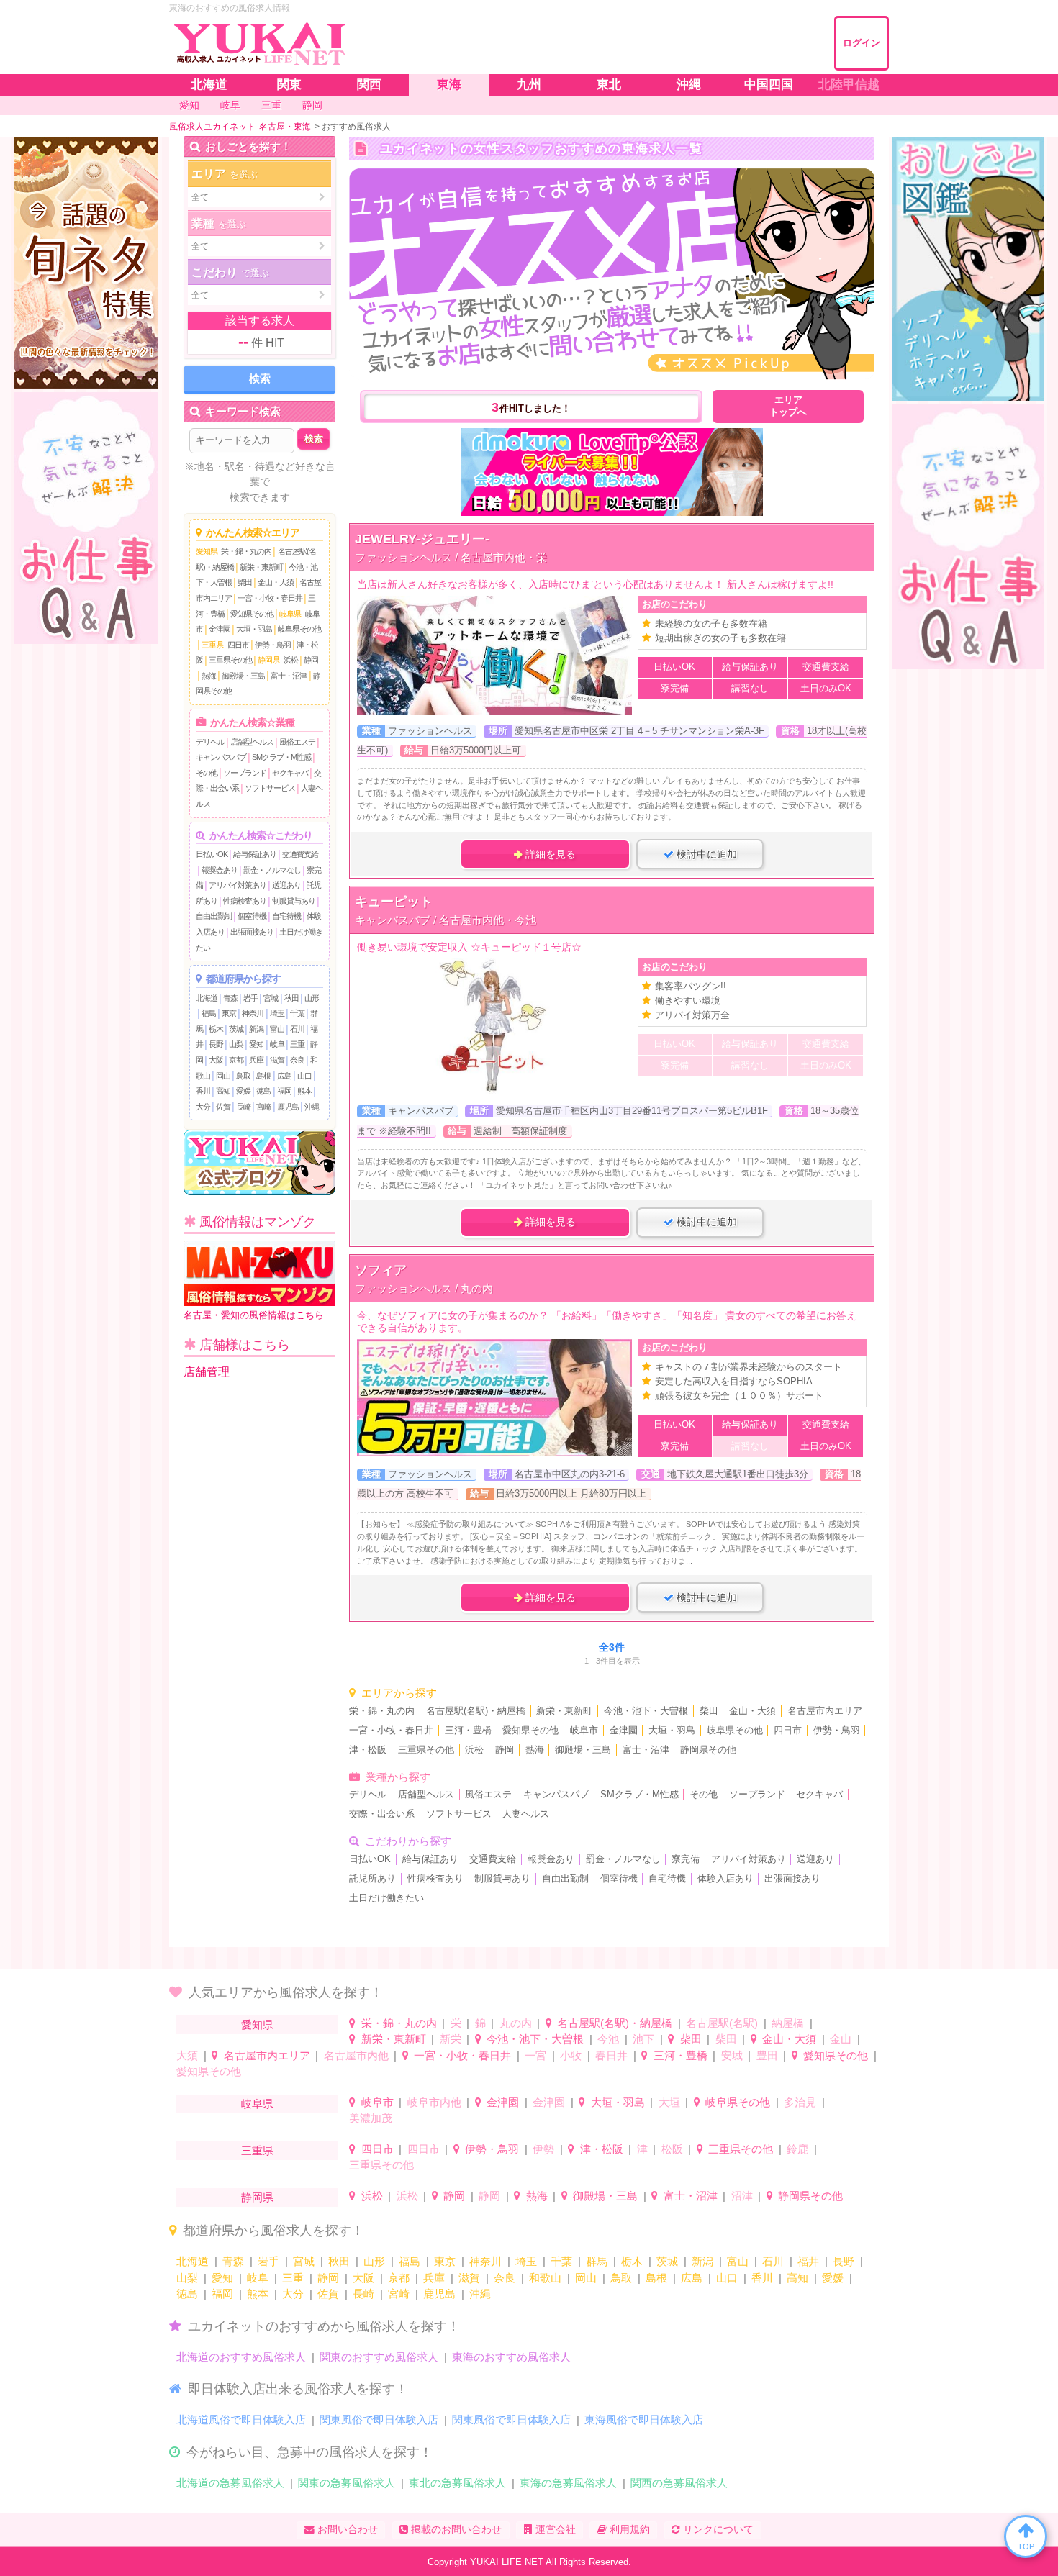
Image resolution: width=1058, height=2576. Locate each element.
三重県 (212, 645)
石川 (297, 1029)
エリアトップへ (788, 406)
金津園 (220, 629)
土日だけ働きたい (386, 1898)
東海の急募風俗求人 (568, 2483)
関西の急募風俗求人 (679, 2483)
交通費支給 (300, 854)
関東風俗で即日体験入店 (379, 2419)
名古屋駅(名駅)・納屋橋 (476, 1711)
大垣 (669, 2102)
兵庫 (256, 1060)
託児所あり (372, 1879)
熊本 (304, 1091)
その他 (207, 773)
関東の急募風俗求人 (347, 2483)
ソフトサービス (270, 788)
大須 (187, 2055)
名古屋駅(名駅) (722, 2023)
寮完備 (686, 1859)
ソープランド (245, 773)
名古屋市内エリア (825, 1711)
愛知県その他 (252, 614)
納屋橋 (788, 2023)
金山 (841, 2039)
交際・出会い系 (382, 1814)
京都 (236, 1060)
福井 (808, 2261)
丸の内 (516, 2023)
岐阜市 (584, 1731)
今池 (608, 2039)
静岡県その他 (708, 1750)
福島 (209, 1013)
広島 (284, 1076)
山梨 (236, 1044)
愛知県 (207, 551)
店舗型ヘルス (252, 742)
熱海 (209, 676)
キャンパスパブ (221, 757)
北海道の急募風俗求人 (230, 2483)
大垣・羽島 (254, 629)
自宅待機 (286, 916)
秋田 (291, 998)
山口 (304, 1076)
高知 (223, 1091)
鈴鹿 (797, 2149)
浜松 (291, 660)
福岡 (284, 1091)
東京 (229, 1013)
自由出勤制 (214, 916)
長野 (216, 1044)
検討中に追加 (705, 854)
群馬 (597, 2261)
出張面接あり (252, 932)
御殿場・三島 (243, 676)
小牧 (571, 2055)
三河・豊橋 (468, 1731)
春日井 (611, 2055)
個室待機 (252, 916)
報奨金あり (220, 870)
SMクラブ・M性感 (281, 757)
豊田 (767, 2055)
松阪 (672, 2149)
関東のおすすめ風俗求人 (379, 2357)
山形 (312, 998)
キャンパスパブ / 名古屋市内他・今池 (446, 920)
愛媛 (243, 1091)
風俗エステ (297, 742)
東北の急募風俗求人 (457, 2483)
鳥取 (243, 1076)
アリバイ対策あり (238, 885)
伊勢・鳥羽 (273, 645)
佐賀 (223, 1107)
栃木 (216, 1029)
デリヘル (210, 742)
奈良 (297, 1060)
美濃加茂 (371, 2118)
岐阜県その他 (299, 629)
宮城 (271, 998)
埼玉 (277, 1013)
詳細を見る (549, 854)
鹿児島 (288, 1107)
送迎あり (286, 885)
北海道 (207, 998)
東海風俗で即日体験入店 (644, 2419)
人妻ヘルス (526, 1814)
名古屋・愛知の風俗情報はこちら (254, 1315)
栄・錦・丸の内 (246, 551)
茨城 (236, 1029)
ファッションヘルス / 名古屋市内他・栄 (451, 557)
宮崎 (263, 1107)
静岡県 (268, 660)
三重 (297, 1044)
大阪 (216, 1060)
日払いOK (212, 854)
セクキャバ (290, 773)
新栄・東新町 (261, 567)
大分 (203, 1107)
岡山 (223, 1076)
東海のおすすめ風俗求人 (511, 2357)
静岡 (311, 660)
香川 (203, 1091)
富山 (277, 1029)
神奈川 (253, 1013)
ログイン (862, 43)
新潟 (256, 1029)
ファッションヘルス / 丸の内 (424, 1288)
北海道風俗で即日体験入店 (241, 2419)
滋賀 (277, 1060)
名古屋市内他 (356, 2055)
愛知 (256, 1044)
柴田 (245, 582)
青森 (230, 998)
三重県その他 (230, 660)
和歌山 (545, 2278)
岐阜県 (290, 614)
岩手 (250, 998)
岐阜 (277, 1044)
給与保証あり (255, 854)
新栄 (451, 2039)
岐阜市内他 (434, 2102)
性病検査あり (245, 901)
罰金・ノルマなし (272, 870)
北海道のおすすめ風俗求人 (241, 2357)
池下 (643, 2039)
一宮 (535, 2055)
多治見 (800, 2102)
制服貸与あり (294, 901)
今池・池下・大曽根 (646, 1711)
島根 (263, 1076)
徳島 (263, 1091)
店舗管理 (207, 1372)
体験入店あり (725, 1879)
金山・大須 (276, 582)
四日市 (238, 645)
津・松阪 (368, 1750)
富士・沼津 (289, 676)
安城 (732, 2055)
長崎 (243, 1107)
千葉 (297, 1013)
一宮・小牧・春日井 (270, 598)
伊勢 (543, 2149)
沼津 (742, 2196)
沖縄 (312, 1107)
